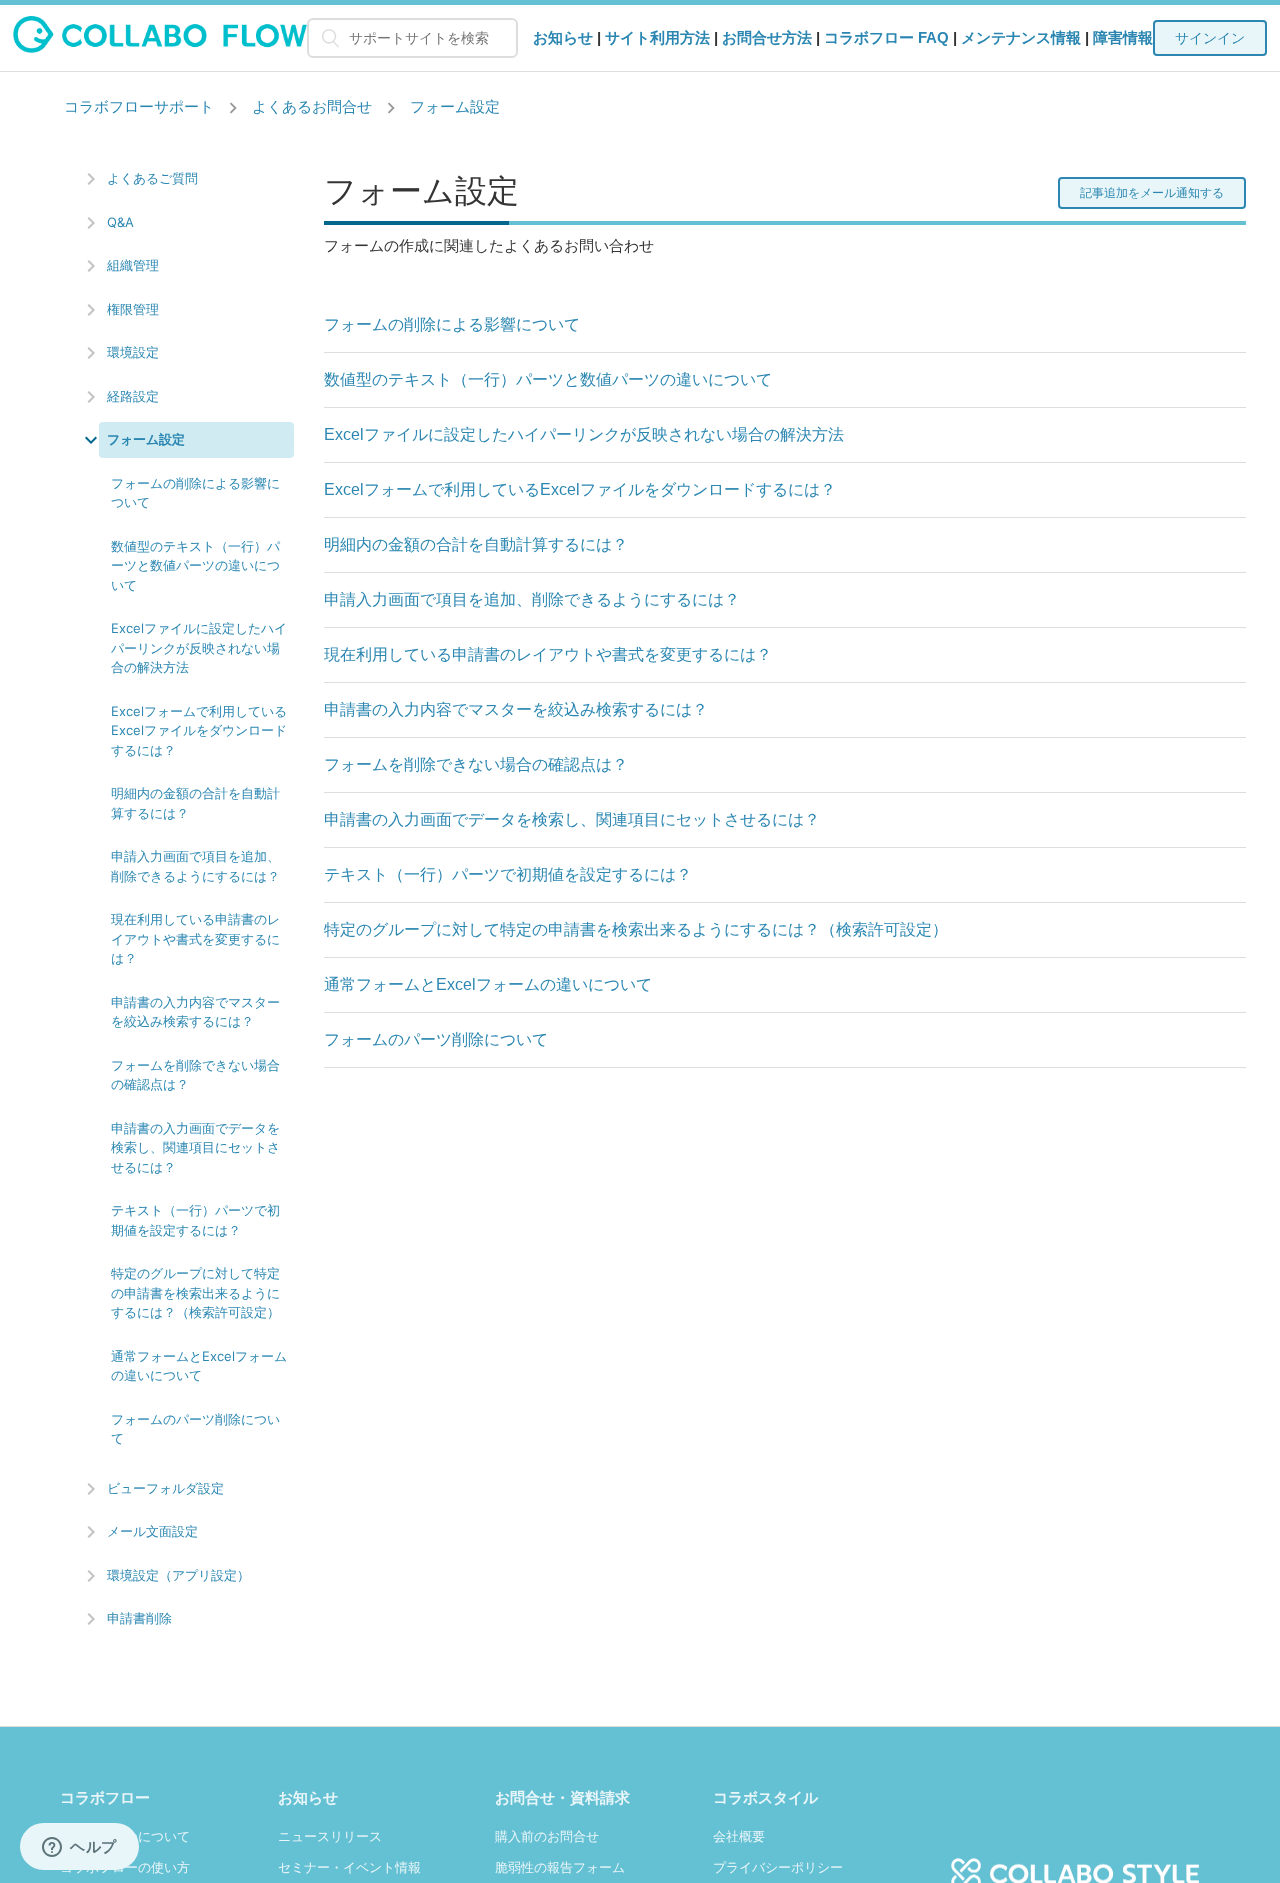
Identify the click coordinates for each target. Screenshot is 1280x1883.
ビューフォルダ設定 (165, 1488)
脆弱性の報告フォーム (560, 1867)
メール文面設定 (152, 1531)
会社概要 (739, 1836)
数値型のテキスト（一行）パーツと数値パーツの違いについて (195, 565)
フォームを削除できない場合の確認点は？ (195, 1075)
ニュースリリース (330, 1836)
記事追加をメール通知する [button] (1152, 192)
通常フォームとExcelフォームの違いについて (199, 1366)
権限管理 (133, 309)
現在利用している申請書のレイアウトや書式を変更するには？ (195, 938)
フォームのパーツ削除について (195, 1429)
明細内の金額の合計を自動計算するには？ (195, 803)
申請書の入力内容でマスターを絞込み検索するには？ (195, 1012)
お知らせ (563, 37)
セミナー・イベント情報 (349, 1867)
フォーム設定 (455, 106)
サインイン (1210, 38)
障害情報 (1123, 37)
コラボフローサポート (139, 106)
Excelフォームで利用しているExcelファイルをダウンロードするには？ (199, 730)
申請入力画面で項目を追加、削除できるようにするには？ (195, 866)
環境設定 (133, 352)
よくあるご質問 (152, 178)
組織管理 (133, 265)
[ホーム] (160, 47)
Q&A (120, 222)
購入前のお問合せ (547, 1836)
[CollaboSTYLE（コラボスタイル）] (1075, 1862)
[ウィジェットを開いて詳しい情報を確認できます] (79, 1848)
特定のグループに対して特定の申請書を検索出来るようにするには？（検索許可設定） (195, 1292)
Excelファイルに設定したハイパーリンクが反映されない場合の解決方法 (199, 647)
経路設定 (133, 396)
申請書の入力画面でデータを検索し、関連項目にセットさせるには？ (195, 1147)
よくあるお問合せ (312, 106)
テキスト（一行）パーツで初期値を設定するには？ (195, 1220)
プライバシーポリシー (778, 1867)
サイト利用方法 (657, 37)
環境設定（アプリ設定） (178, 1575)
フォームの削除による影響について (195, 493)
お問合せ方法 (767, 37)
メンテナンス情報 (1021, 37)
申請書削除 (139, 1618)
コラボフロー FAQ (886, 37)
